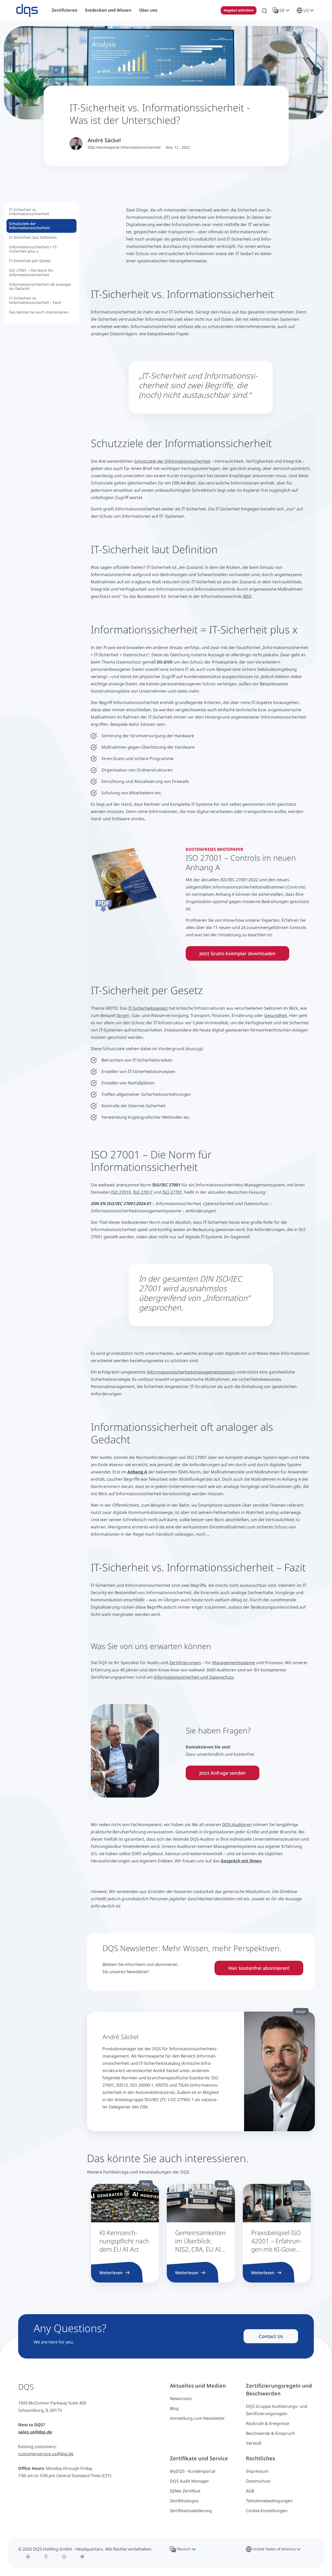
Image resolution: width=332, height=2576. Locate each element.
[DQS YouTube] (82, 2557)
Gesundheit (276, 1015)
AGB (250, 2491)
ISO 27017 (143, 1192)
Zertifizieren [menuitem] (64, 10)
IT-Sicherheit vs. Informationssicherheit (29, 212)
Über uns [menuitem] (148, 10)
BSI (247, 596)
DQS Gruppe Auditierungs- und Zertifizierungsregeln (277, 2410)
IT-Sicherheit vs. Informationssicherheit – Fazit (35, 300)
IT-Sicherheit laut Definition (33, 237)
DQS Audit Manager (189, 2481)
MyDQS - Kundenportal (193, 2471)
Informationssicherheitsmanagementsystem (191, 1372)
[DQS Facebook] (46, 2557)
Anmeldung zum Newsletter (197, 2418)
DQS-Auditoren (237, 1825)
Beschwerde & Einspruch (270, 2433)
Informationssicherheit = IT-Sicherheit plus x (33, 249)
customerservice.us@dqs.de (46, 2454)
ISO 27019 (121, 1192)
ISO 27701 (172, 1192)
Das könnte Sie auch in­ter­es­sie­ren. (40, 312)
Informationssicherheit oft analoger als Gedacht (40, 286)
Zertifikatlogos (184, 2501)
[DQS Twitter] (28, 2557)
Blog (174, 2408)
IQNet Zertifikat (185, 2491)
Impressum (257, 2471)
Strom (123, 1015)
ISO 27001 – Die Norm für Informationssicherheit (31, 272)
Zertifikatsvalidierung (191, 2511)
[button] (282, 10)
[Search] (265, 10)
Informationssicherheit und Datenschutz (194, 1677)
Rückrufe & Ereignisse (268, 2423)
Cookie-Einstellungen (267, 2511)
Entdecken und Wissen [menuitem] (108, 10)
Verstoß (254, 2443)
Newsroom (181, 2399)
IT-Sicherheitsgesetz (148, 1008)
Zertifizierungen (185, 1663)
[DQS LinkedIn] (64, 2557)
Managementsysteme (234, 1663)
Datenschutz (258, 2481)
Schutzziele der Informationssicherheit (29, 226)
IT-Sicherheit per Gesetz (30, 261)
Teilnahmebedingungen (269, 2501)
